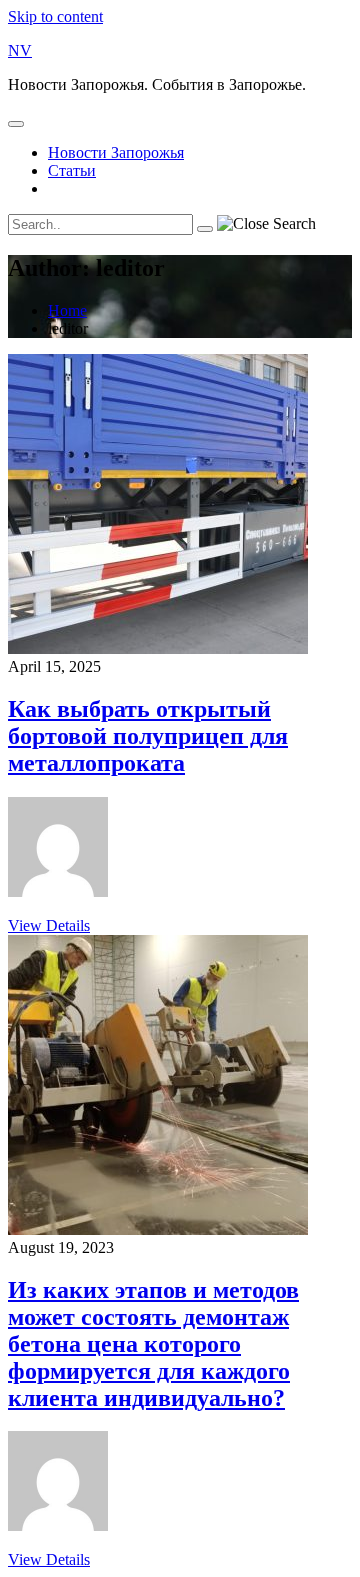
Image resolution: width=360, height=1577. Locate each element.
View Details (49, 925)
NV (20, 50)
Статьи (72, 170)
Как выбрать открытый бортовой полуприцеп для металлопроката (148, 736)
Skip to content (55, 16)
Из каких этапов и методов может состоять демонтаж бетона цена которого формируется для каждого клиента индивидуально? (153, 1344)
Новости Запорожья (116, 152)
